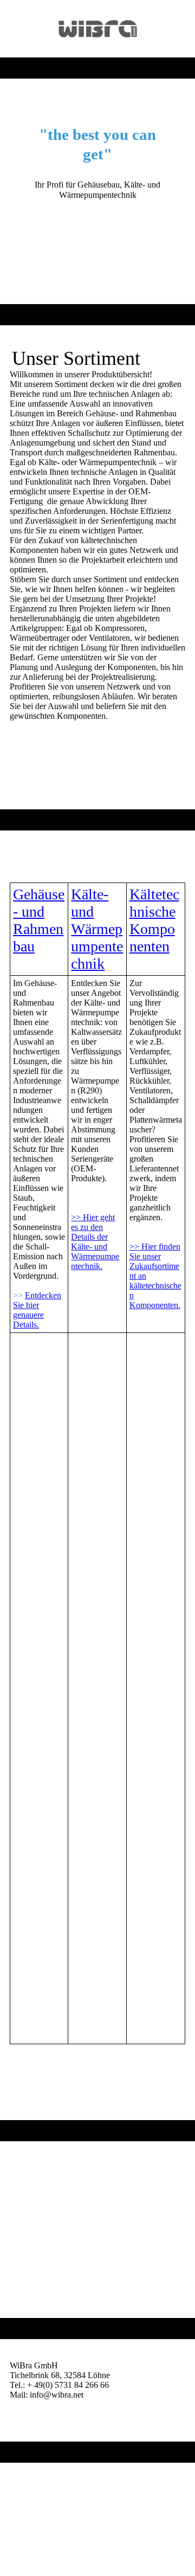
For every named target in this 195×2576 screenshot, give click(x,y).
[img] (98, 29)
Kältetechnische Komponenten (154, 920)
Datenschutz (31, 2499)
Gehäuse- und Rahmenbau (39, 920)
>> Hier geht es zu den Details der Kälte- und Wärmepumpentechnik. (95, 1242)
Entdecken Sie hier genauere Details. (37, 1310)
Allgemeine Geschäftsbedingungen (70, 2509)
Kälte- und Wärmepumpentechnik (97, 929)
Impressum (28, 2489)
